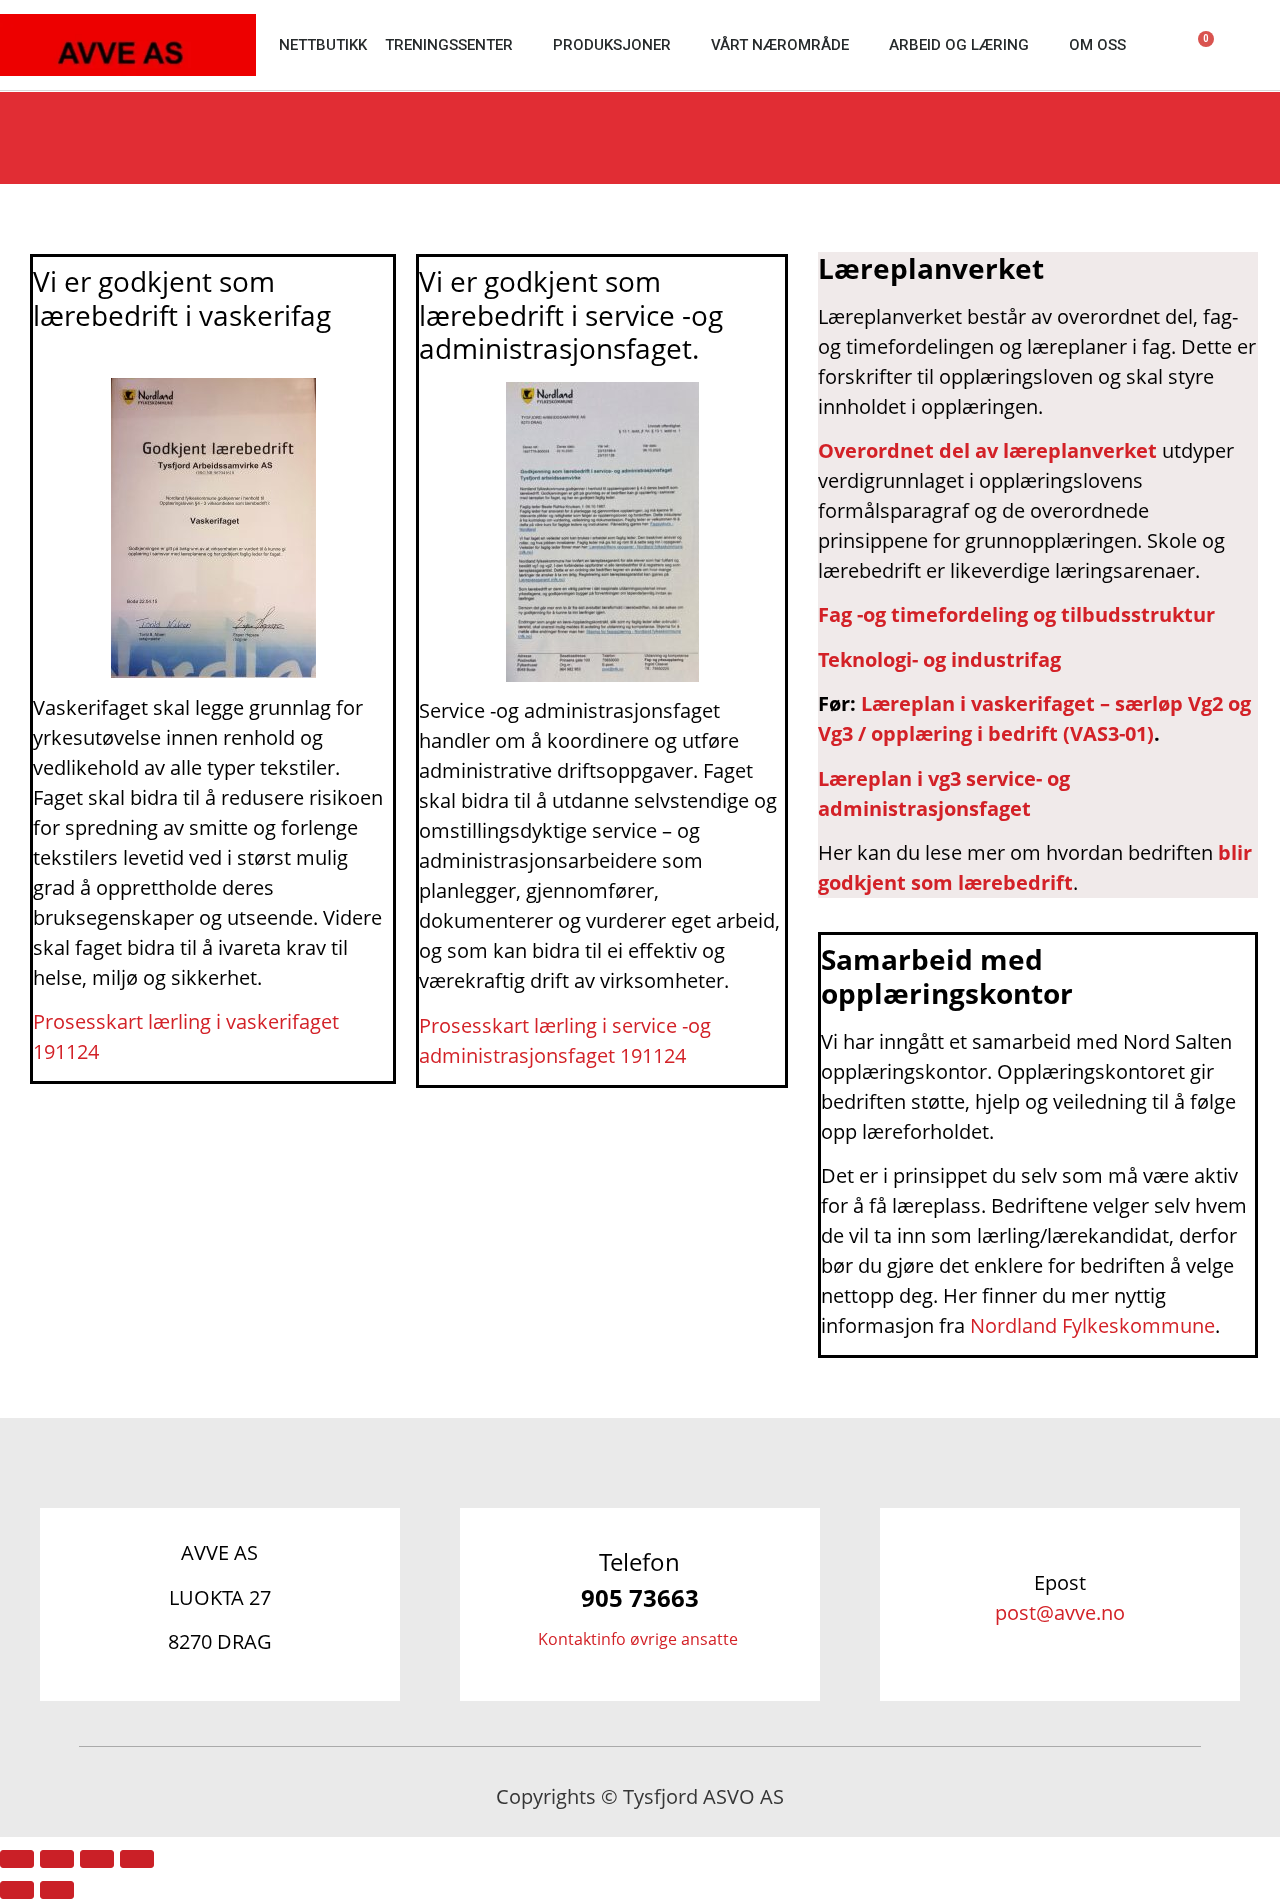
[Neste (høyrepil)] (57, 1890)
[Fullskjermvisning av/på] (57, 1859)
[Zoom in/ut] (17, 1859)
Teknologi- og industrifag (939, 659)
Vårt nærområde (780, 45)
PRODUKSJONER (612, 45)
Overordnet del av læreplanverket (987, 450)
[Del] (97, 1859)
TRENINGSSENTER (449, 45)
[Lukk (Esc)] (137, 1859)
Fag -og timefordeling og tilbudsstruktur (1016, 614)
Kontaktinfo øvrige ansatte (640, 1639)
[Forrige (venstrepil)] (17, 1890)
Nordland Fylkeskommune (1092, 1325)
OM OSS (1097, 45)
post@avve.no (1060, 1612)
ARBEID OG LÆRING (959, 45)
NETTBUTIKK (323, 45)
